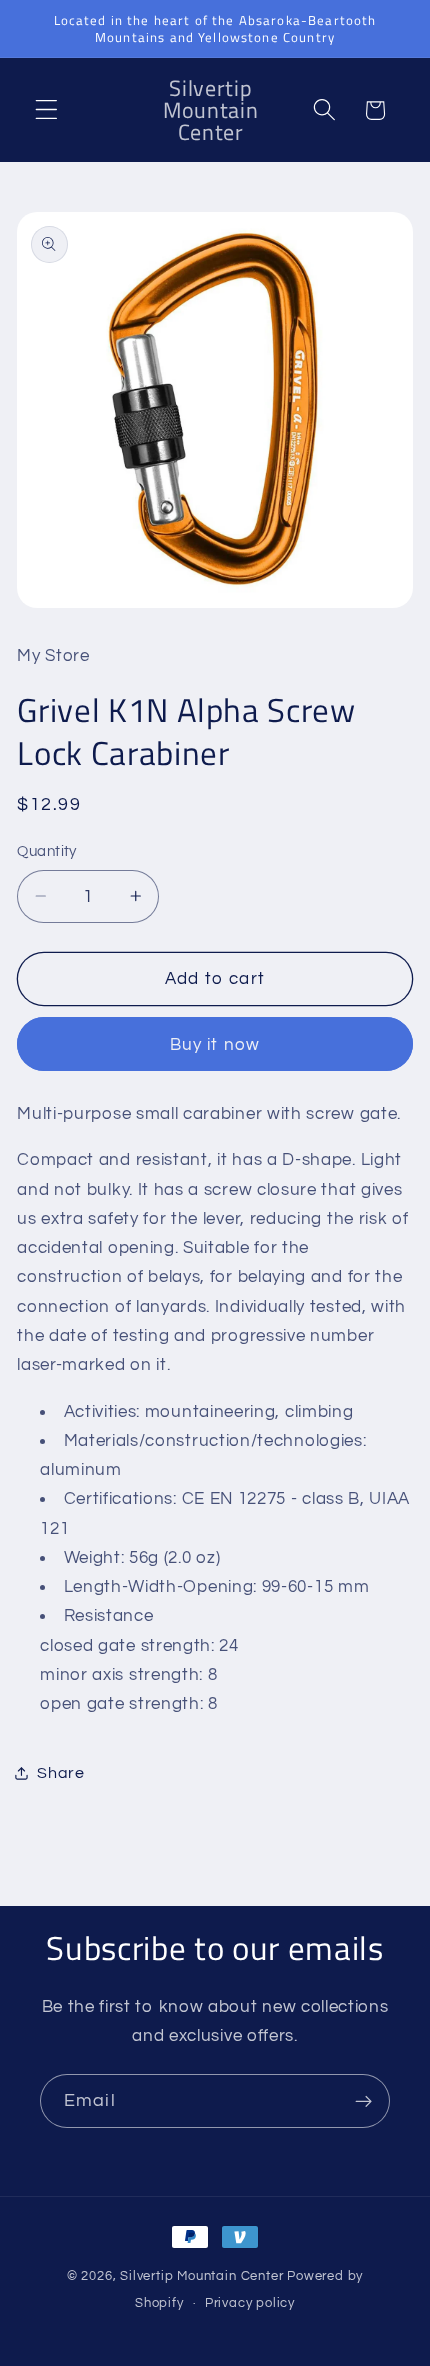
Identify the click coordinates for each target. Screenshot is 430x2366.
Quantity (47, 851)
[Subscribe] (363, 2101)
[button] (46, 110)
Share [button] (60, 1773)
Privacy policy (250, 2303)
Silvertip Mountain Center (201, 2276)
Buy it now (215, 1045)
